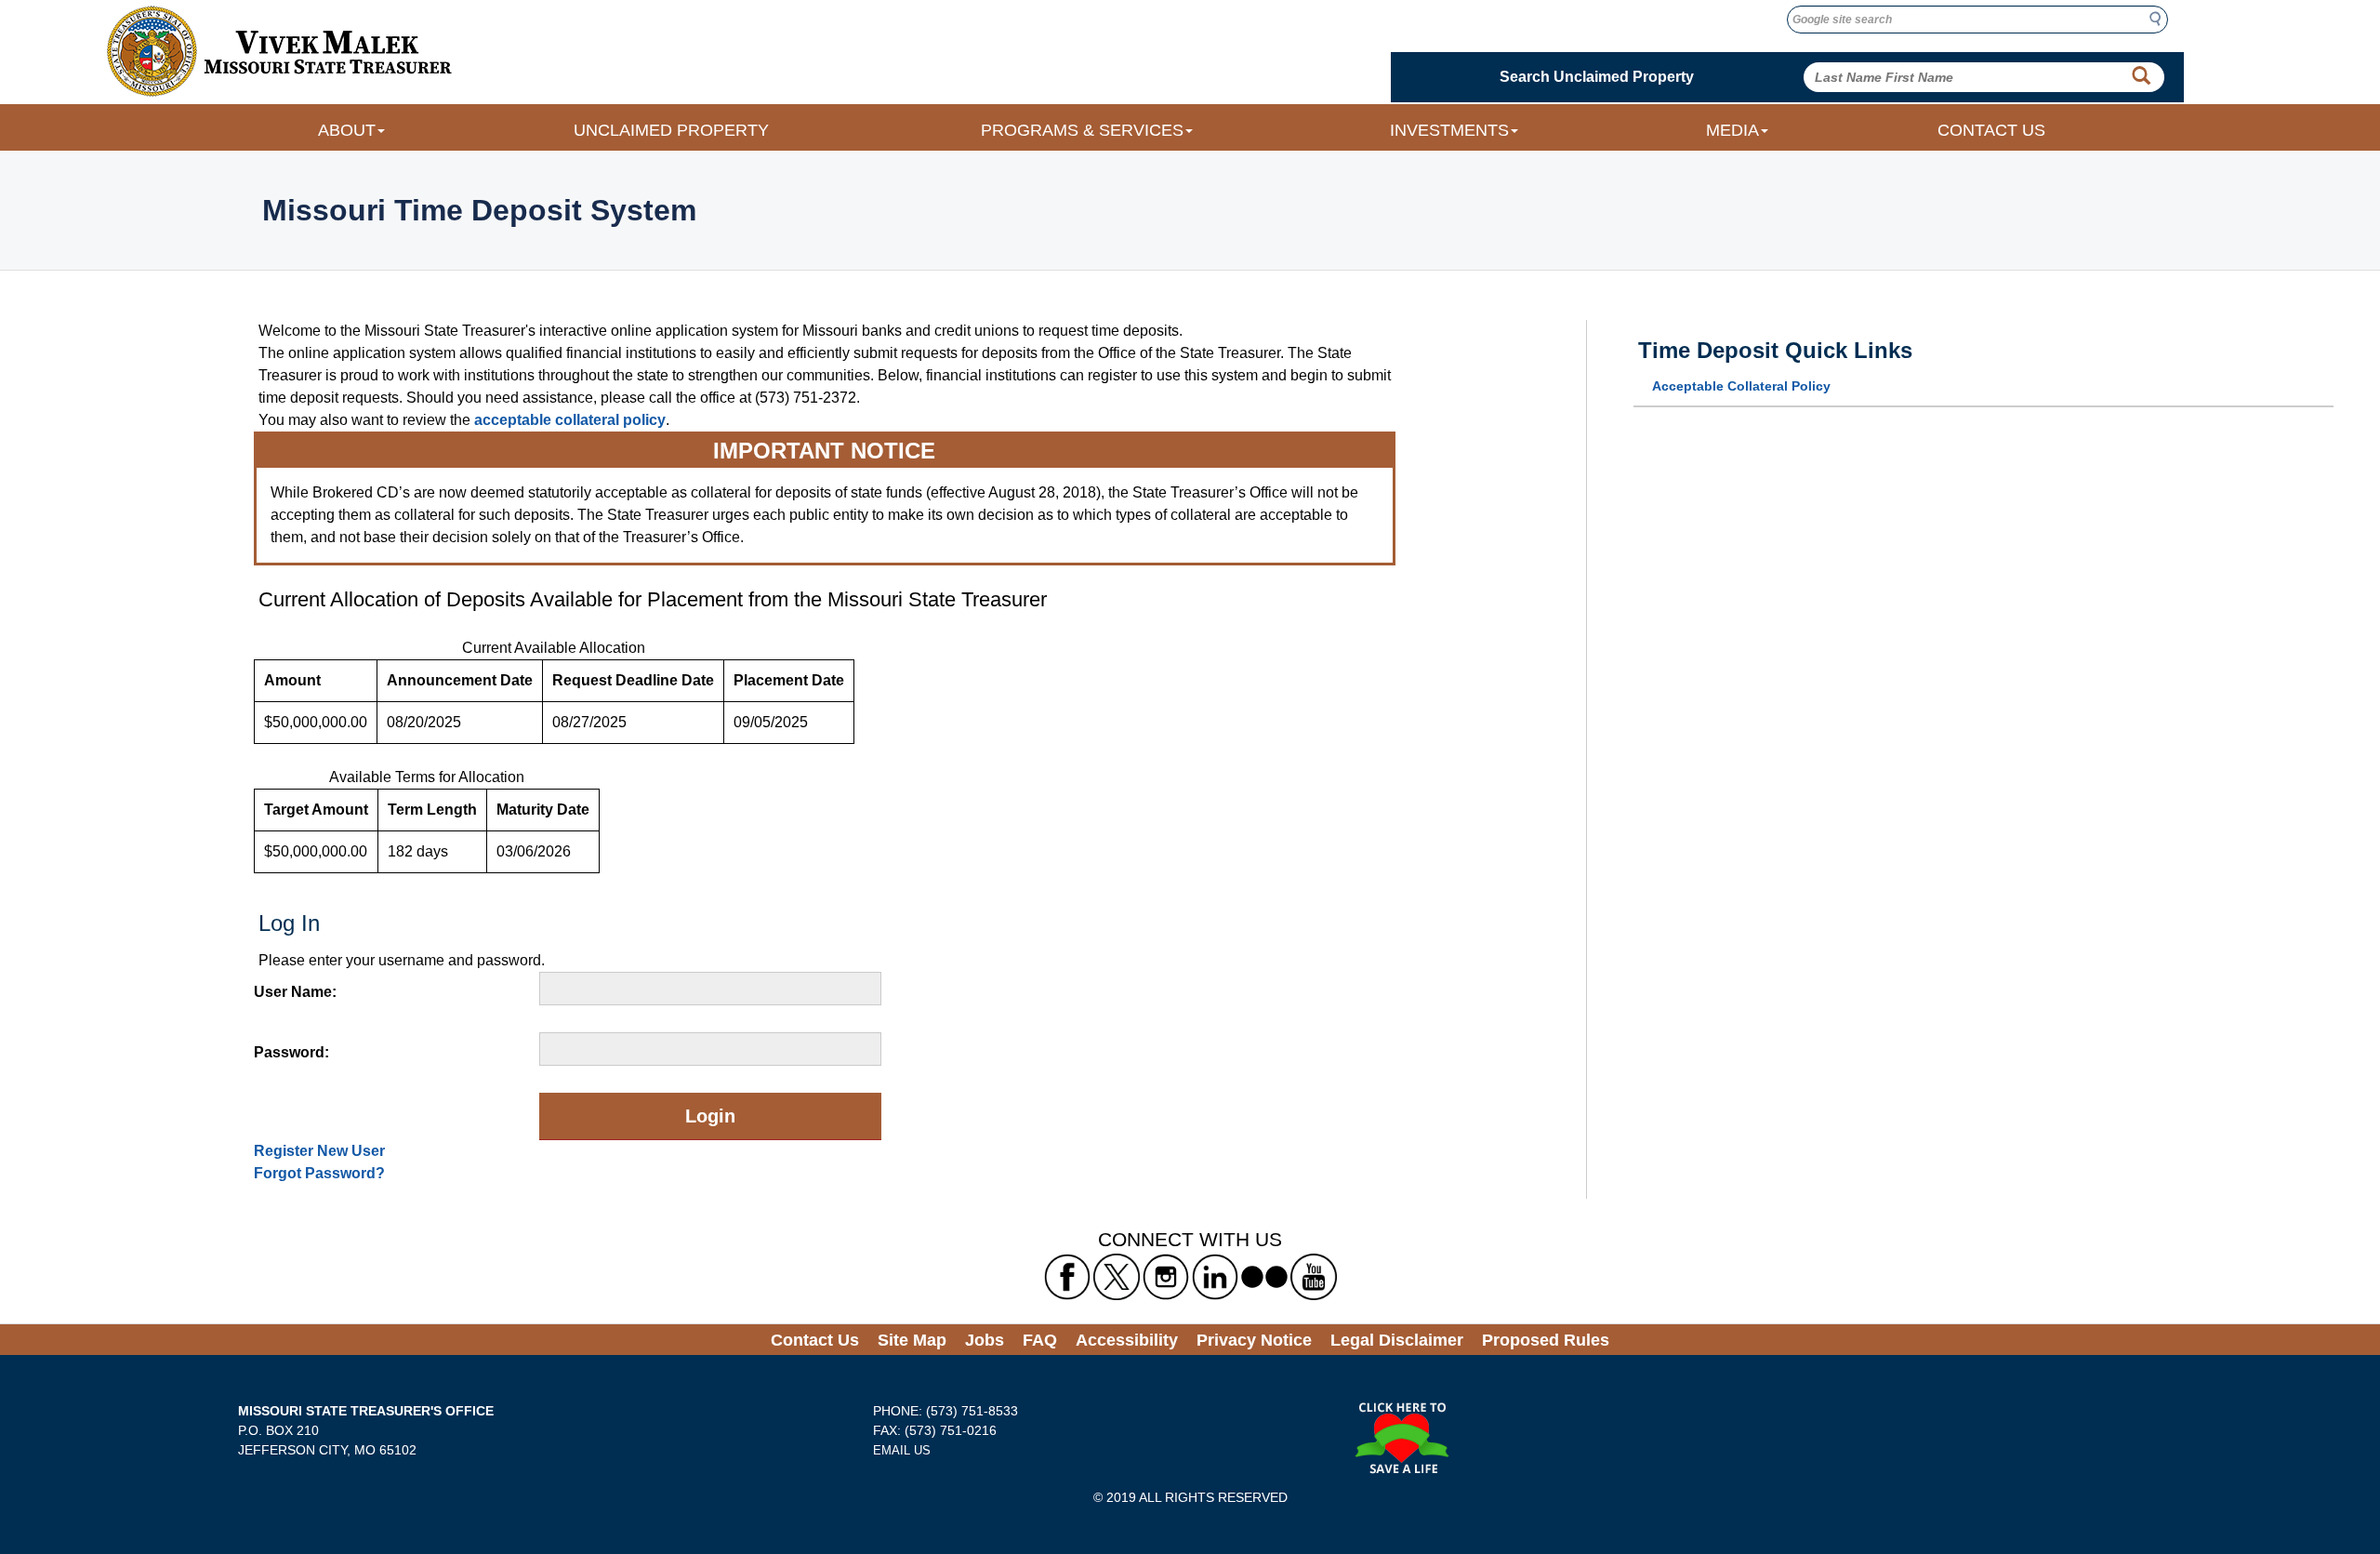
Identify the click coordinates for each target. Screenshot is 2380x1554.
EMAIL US (902, 1450)
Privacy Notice (1254, 1340)
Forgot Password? (319, 1173)
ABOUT (347, 130)
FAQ (1040, 1340)
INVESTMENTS (1449, 130)
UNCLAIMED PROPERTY (671, 130)
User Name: (295, 992)
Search (2161, 19)
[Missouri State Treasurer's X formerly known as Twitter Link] (1117, 1277)
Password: (291, 1052)
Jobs (985, 1340)
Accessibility (1127, 1340)
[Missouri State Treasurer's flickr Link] (1264, 1277)
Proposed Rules (1546, 1340)
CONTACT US (1991, 130)
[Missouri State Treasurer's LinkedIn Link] (1215, 1277)
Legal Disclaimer (1397, 1340)
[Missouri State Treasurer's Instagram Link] (1166, 1277)
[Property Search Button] (2141, 76)
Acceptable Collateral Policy (1741, 386)
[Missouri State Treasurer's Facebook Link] (1067, 1277)
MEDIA (1732, 130)
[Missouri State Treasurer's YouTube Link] (1314, 1277)
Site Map (912, 1340)
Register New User (319, 1151)
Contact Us (815, 1340)
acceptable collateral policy (570, 420)
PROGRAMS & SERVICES (1082, 130)
